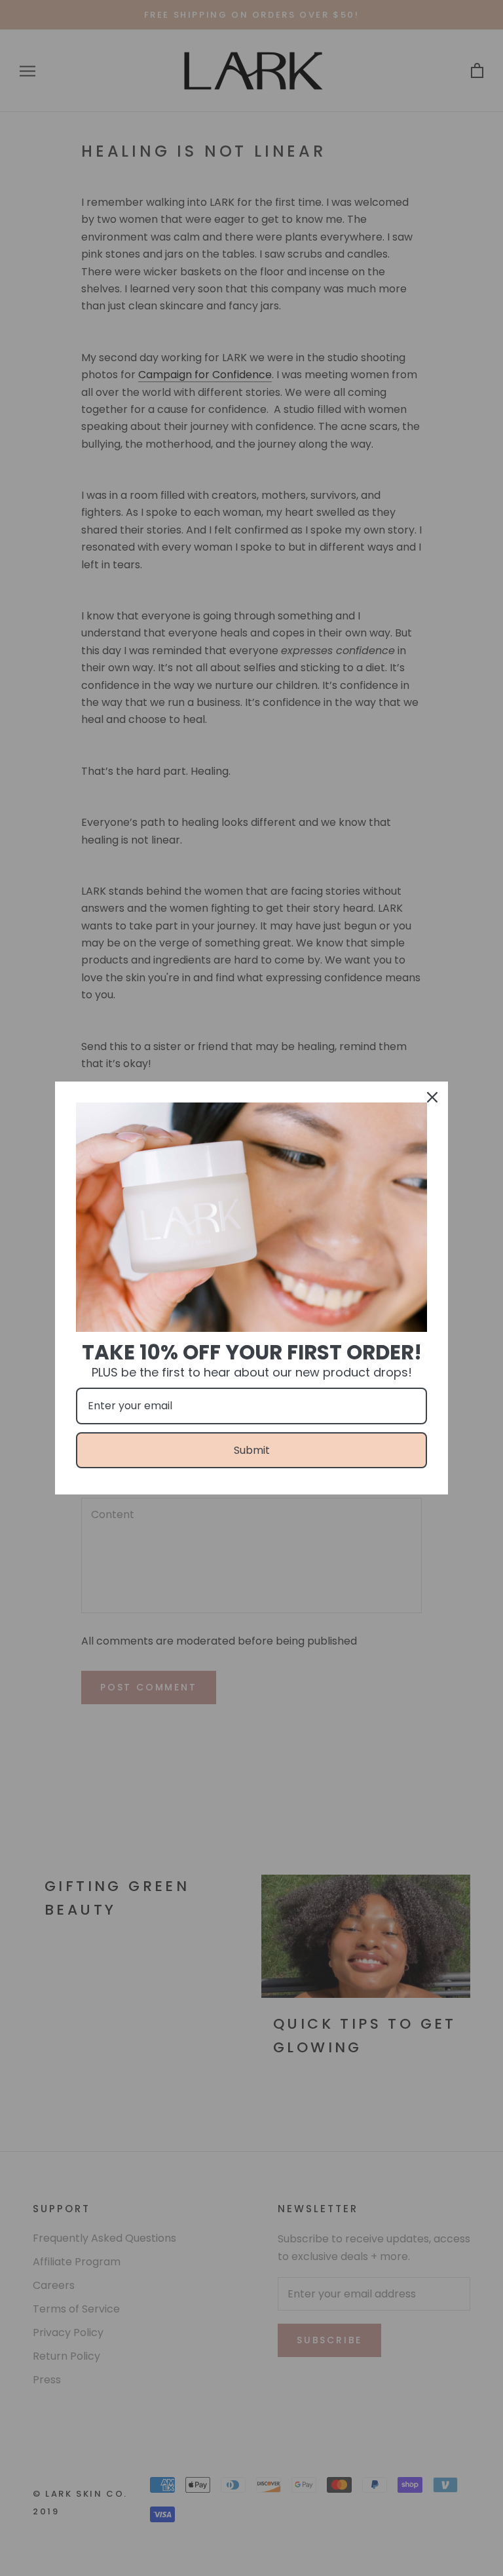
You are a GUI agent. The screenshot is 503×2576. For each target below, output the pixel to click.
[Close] (432, 1097)
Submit (252, 1450)
